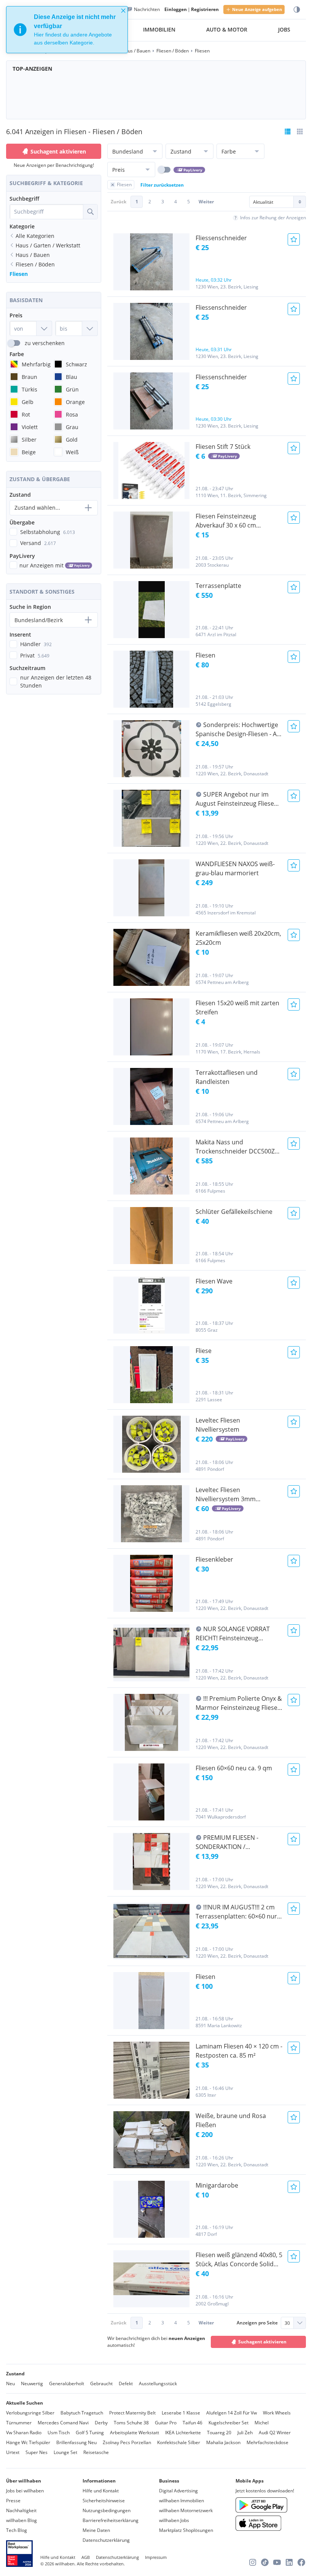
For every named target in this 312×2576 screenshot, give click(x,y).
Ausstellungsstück (158, 2384)
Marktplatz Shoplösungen (186, 2530)
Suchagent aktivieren (58, 151)
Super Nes (37, 2452)
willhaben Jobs (174, 2520)
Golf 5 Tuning (90, 2433)
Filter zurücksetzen (162, 185)
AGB (86, 2557)
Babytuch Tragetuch (82, 2413)
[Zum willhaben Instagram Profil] (253, 2562)
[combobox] (46, 212)
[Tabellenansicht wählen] (300, 131)
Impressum (156, 2557)
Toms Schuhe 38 (131, 2423)
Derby (101, 2423)
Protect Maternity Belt (132, 2413)
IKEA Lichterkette (183, 2433)
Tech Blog (17, 2530)
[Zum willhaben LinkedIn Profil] (289, 2562)
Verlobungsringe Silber (30, 2413)
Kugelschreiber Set (228, 2423)
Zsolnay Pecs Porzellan (127, 2442)
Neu (10, 2384)
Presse (13, 2501)
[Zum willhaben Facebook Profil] (301, 2562)
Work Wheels (277, 2413)
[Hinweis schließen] (123, 11)
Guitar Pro (166, 2423)
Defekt (126, 2384)
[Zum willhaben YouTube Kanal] (277, 2562)
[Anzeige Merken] (294, 239)
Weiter (206, 202)
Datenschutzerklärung (106, 2540)
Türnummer (19, 2423)
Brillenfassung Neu (76, 2442)
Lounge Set (65, 2452)
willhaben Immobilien (181, 2501)
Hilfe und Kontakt (101, 2491)
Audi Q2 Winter (275, 2433)
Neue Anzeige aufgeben (257, 9)
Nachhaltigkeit (21, 2510)
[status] (67, 30)
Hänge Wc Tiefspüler (28, 2442)
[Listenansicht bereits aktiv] (288, 131)
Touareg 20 (219, 2433)
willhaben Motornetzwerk (186, 2510)
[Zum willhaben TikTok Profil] (265, 2562)
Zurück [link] (119, 202)
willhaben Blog (21, 2520)
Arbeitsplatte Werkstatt (135, 2433)
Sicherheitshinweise (104, 2501)
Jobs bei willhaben (25, 2491)
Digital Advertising (178, 2491)
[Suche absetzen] (90, 212)
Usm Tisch (59, 2433)
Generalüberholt (67, 2384)
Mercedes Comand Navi (63, 2423)
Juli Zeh (245, 2433)
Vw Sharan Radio (24, 2433)
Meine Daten (96, 2530)
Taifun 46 (193, 2423)
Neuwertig (32, 2384)
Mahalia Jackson (223, 2442)
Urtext (13, 2452)
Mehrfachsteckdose (267, 2442)
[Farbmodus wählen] (297, 10)
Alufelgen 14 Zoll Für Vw (232, 2413)
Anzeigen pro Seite (257, 2323)
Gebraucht (101, 2384)
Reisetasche (96, 2452)
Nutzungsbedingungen (107, 2510)
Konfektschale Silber (179, 2442)
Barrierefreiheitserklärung (111, 2520)
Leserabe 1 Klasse (181, 2413)
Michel (262, 2423)
